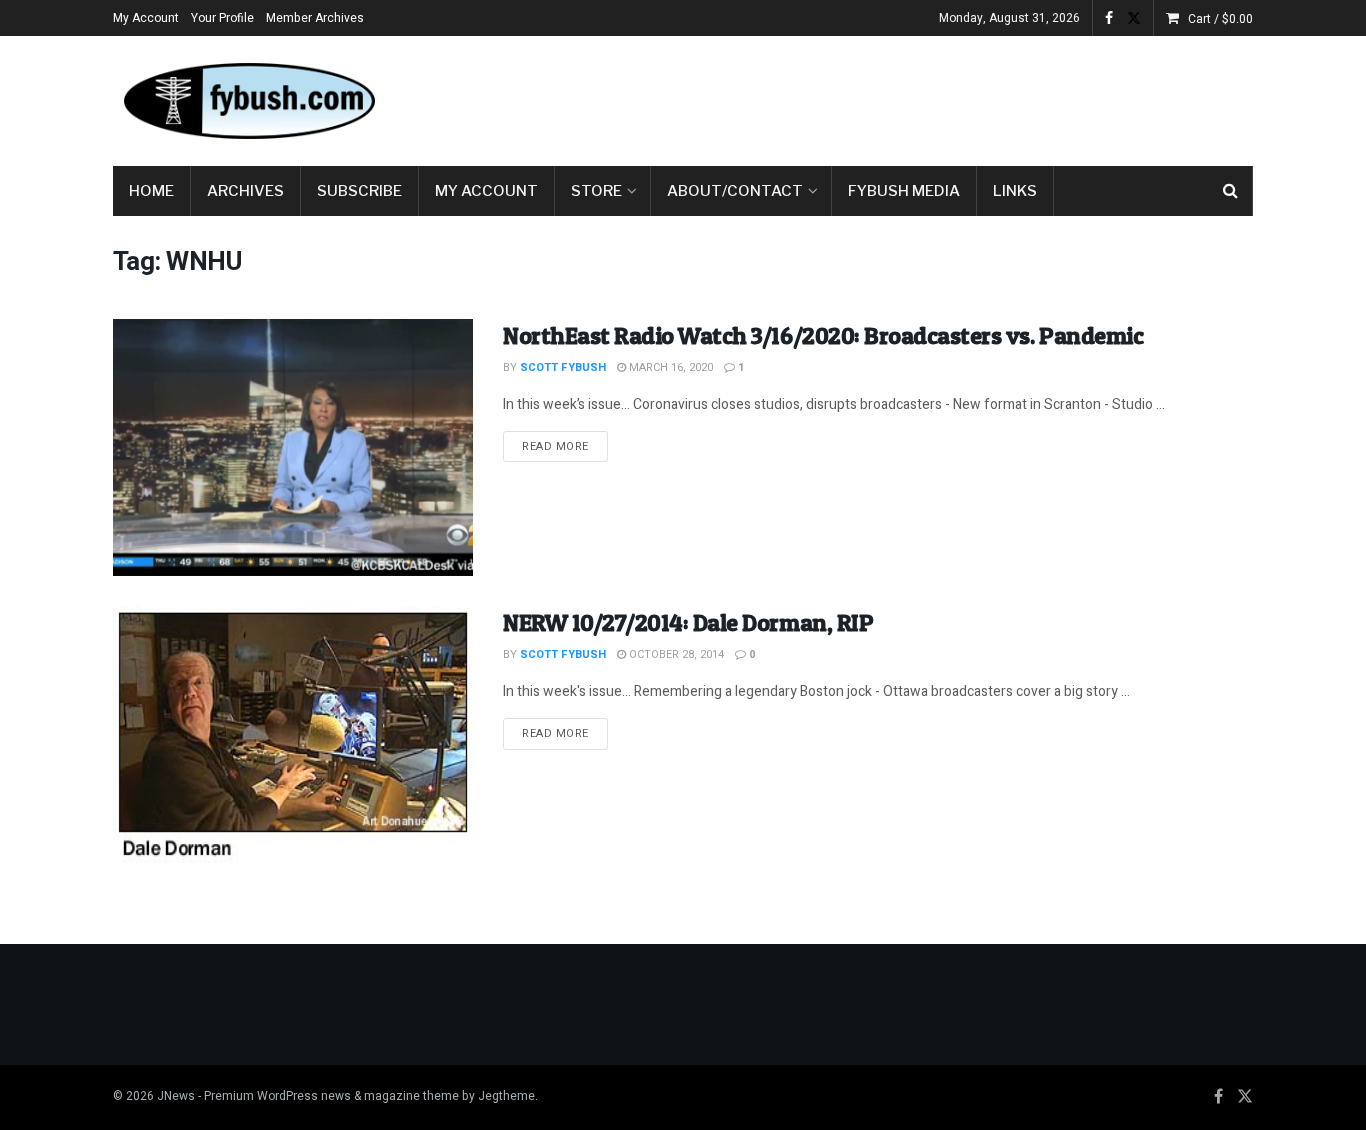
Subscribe (359, 191)
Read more (565, 446)
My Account (146, 18)
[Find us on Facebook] (1109, 18)
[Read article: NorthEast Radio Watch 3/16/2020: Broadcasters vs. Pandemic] (293, 447)
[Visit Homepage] (248, 101)
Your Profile (222, 18)
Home (151, 191)
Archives (245, 191)
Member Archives (315, 18)
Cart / (1220, 19)
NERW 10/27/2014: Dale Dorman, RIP (688, 622)
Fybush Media (904, 191)
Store (596, 191)
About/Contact (735, 191)
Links (1015, 191)
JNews (176, 1096)
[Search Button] (1230, 191)
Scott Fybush (563, 367)
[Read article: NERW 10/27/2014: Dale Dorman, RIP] (293, 734)
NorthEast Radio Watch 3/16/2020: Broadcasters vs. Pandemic (823, 335)
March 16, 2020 (669, 367)
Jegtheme (506, 1096)
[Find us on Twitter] (1134, 18)
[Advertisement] (889, 97)
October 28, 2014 (675, 654)
